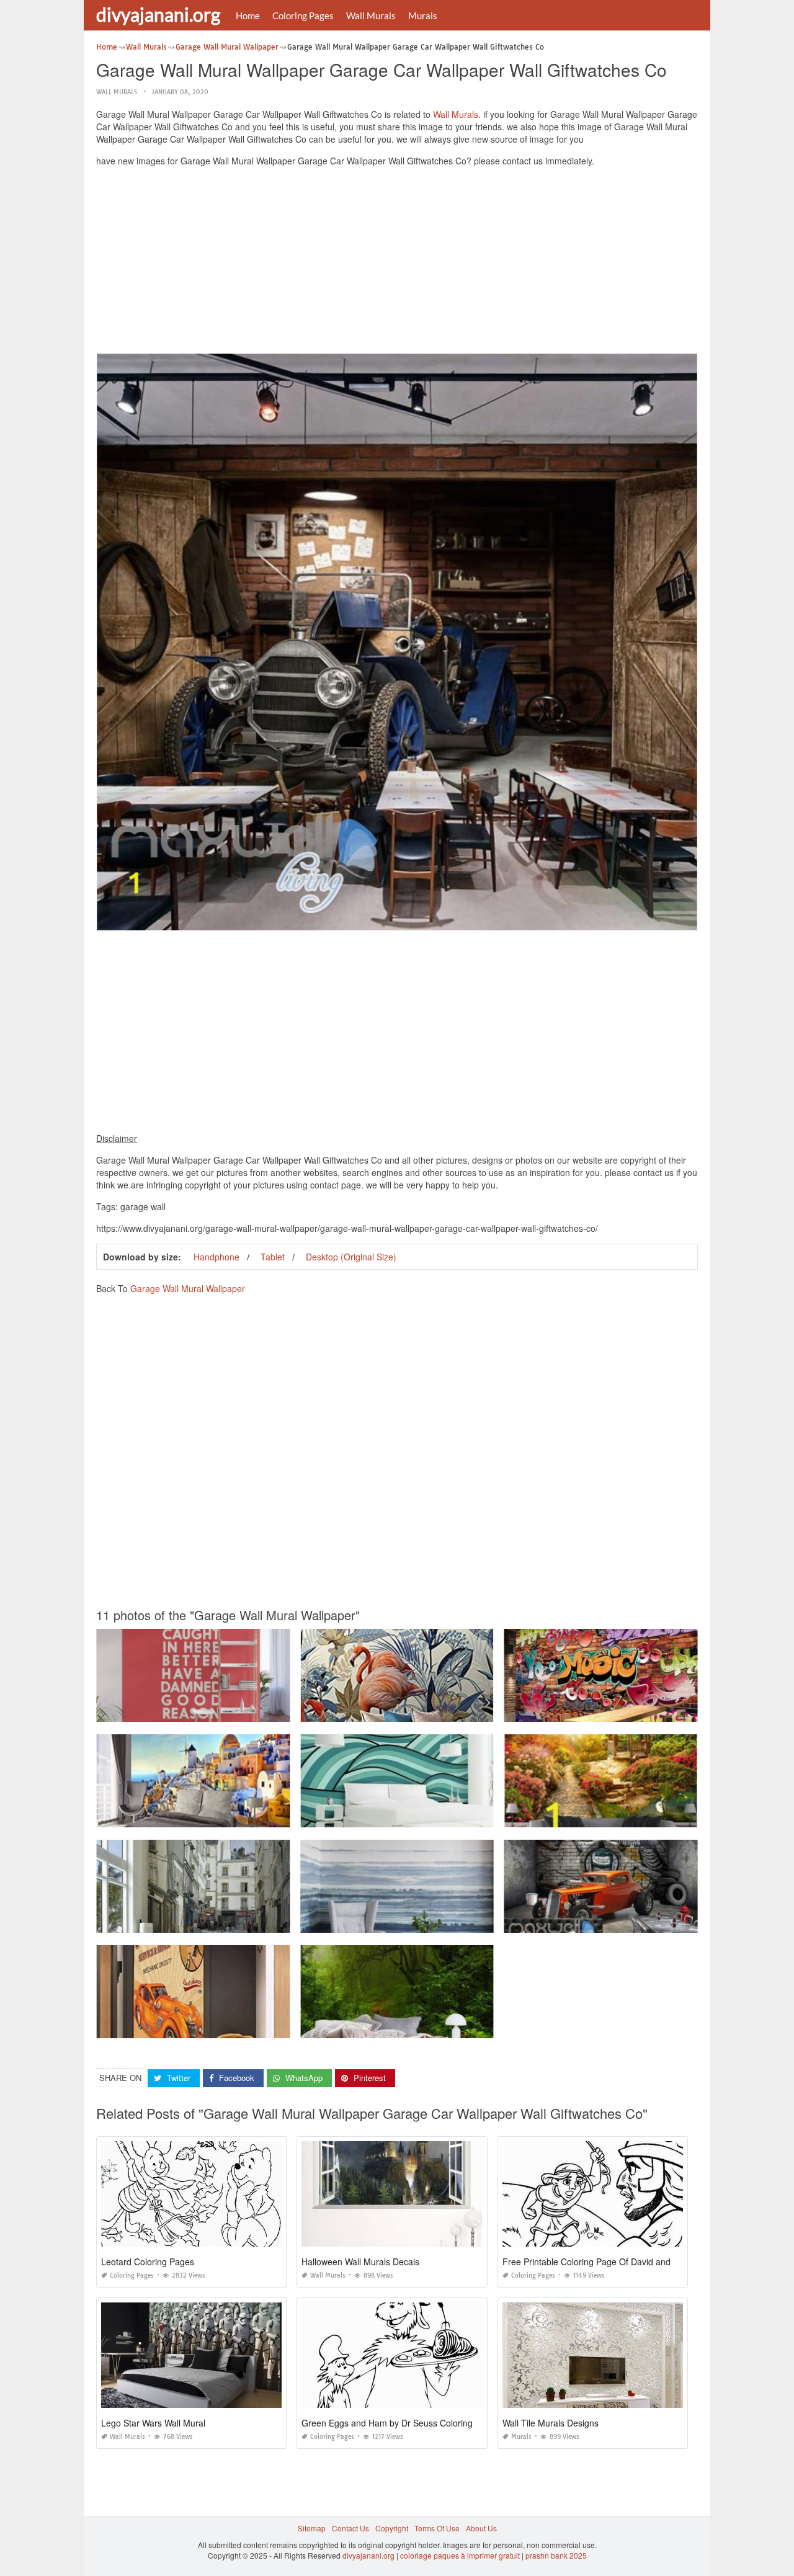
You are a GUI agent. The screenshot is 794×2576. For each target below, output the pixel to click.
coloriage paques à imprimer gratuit (460, 2555)
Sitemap (312, 2528)
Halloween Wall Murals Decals (360, 2262)
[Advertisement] (397, 263)
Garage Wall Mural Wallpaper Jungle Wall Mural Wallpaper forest (413, 2027)
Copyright (392, 2528)
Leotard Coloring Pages (148, 2262)
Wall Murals (371, 16)
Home (248, 16)
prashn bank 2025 (556, 2555)
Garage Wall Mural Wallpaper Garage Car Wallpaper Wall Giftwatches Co (631, 1921)
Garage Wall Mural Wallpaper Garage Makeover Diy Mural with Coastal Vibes (434, 1921)
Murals (423, 16)
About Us (481, 2528)
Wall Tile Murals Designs (551, 2423)
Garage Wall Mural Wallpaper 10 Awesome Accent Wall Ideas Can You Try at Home (444, 1816)
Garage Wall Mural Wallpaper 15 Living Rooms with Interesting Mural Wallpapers (236, 1921)
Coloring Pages (303, 16)
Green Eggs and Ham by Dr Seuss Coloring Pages (401, 2423)
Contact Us (350, 2528)
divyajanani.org (158, 14)
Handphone (216, 1257)
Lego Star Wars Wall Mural (153, 2423)
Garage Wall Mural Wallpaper (188, 1288)
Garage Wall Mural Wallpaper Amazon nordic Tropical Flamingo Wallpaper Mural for (445, 1710)
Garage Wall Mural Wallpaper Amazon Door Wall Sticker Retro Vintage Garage (232, 2027)
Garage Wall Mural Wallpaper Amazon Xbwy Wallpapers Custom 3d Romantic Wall (239, 1816)
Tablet (273, 1257)
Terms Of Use (437, 2528)
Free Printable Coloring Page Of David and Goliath (602, 2262)
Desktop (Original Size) (351, 1257)
